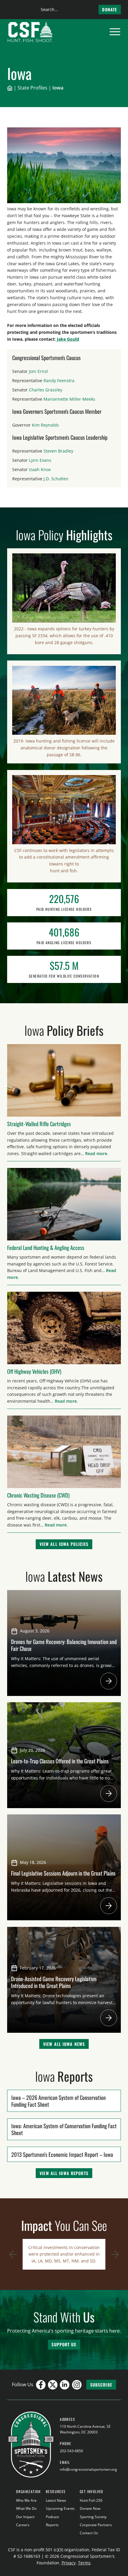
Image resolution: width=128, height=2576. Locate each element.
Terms (84, 2563)
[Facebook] (41, 2385)
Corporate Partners (96, 2525)
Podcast (52, 2517)
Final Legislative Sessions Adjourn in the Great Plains (64, 1873)
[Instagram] (77, 2385)
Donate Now (90, 2508)
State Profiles (32, 88)
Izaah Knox (40, 469)
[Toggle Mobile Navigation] (115, 32)
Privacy (69, 2563)
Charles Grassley (46, 390)
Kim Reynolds (45, 425)
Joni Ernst (38, 371)
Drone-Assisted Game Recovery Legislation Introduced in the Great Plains (54, 1982)
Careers (23, 2525)
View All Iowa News (64, 2044)
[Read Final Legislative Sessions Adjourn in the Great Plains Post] (109, 1906)
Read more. (97, 1153)
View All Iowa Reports (64, 2173)
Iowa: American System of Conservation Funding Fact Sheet (64, 2129)
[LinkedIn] (65, 2385)
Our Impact (25, 2517)
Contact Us (89, 2533)
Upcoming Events (60, 2508)
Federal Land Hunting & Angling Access (46, 1247)
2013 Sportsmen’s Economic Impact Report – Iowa (62, 2154)
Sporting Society (93, 2517)
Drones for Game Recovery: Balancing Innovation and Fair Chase (64, 1645)
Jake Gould (68, 339)
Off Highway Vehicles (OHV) (34, 1371)
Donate (110, 9)
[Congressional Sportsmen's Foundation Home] (30, 32)
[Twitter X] (53, 2385)
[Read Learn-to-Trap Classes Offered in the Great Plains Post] (109, 1794)
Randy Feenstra (59, 381)
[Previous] (13, 2254)
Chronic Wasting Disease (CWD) (38, 1495)
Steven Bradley (58, 451)
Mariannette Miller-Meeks (69, 399)
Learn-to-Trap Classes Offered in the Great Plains (60, 1761)
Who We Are (26, 2500)
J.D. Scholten (56, 479)
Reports (52, 2525)
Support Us (64, 2344)
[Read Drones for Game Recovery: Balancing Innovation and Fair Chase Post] (109, 1681)
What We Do (26, 2508)
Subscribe (101, 2385)
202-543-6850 (71, 2451)
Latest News (56, 2500)
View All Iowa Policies (64, 1544)
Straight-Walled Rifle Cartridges (39, 1124)
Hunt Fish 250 (91, 2500)
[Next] (115, 2254)
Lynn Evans (40, 460)
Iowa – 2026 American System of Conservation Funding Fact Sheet (58, 2101)
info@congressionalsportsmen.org (88, 2469)
